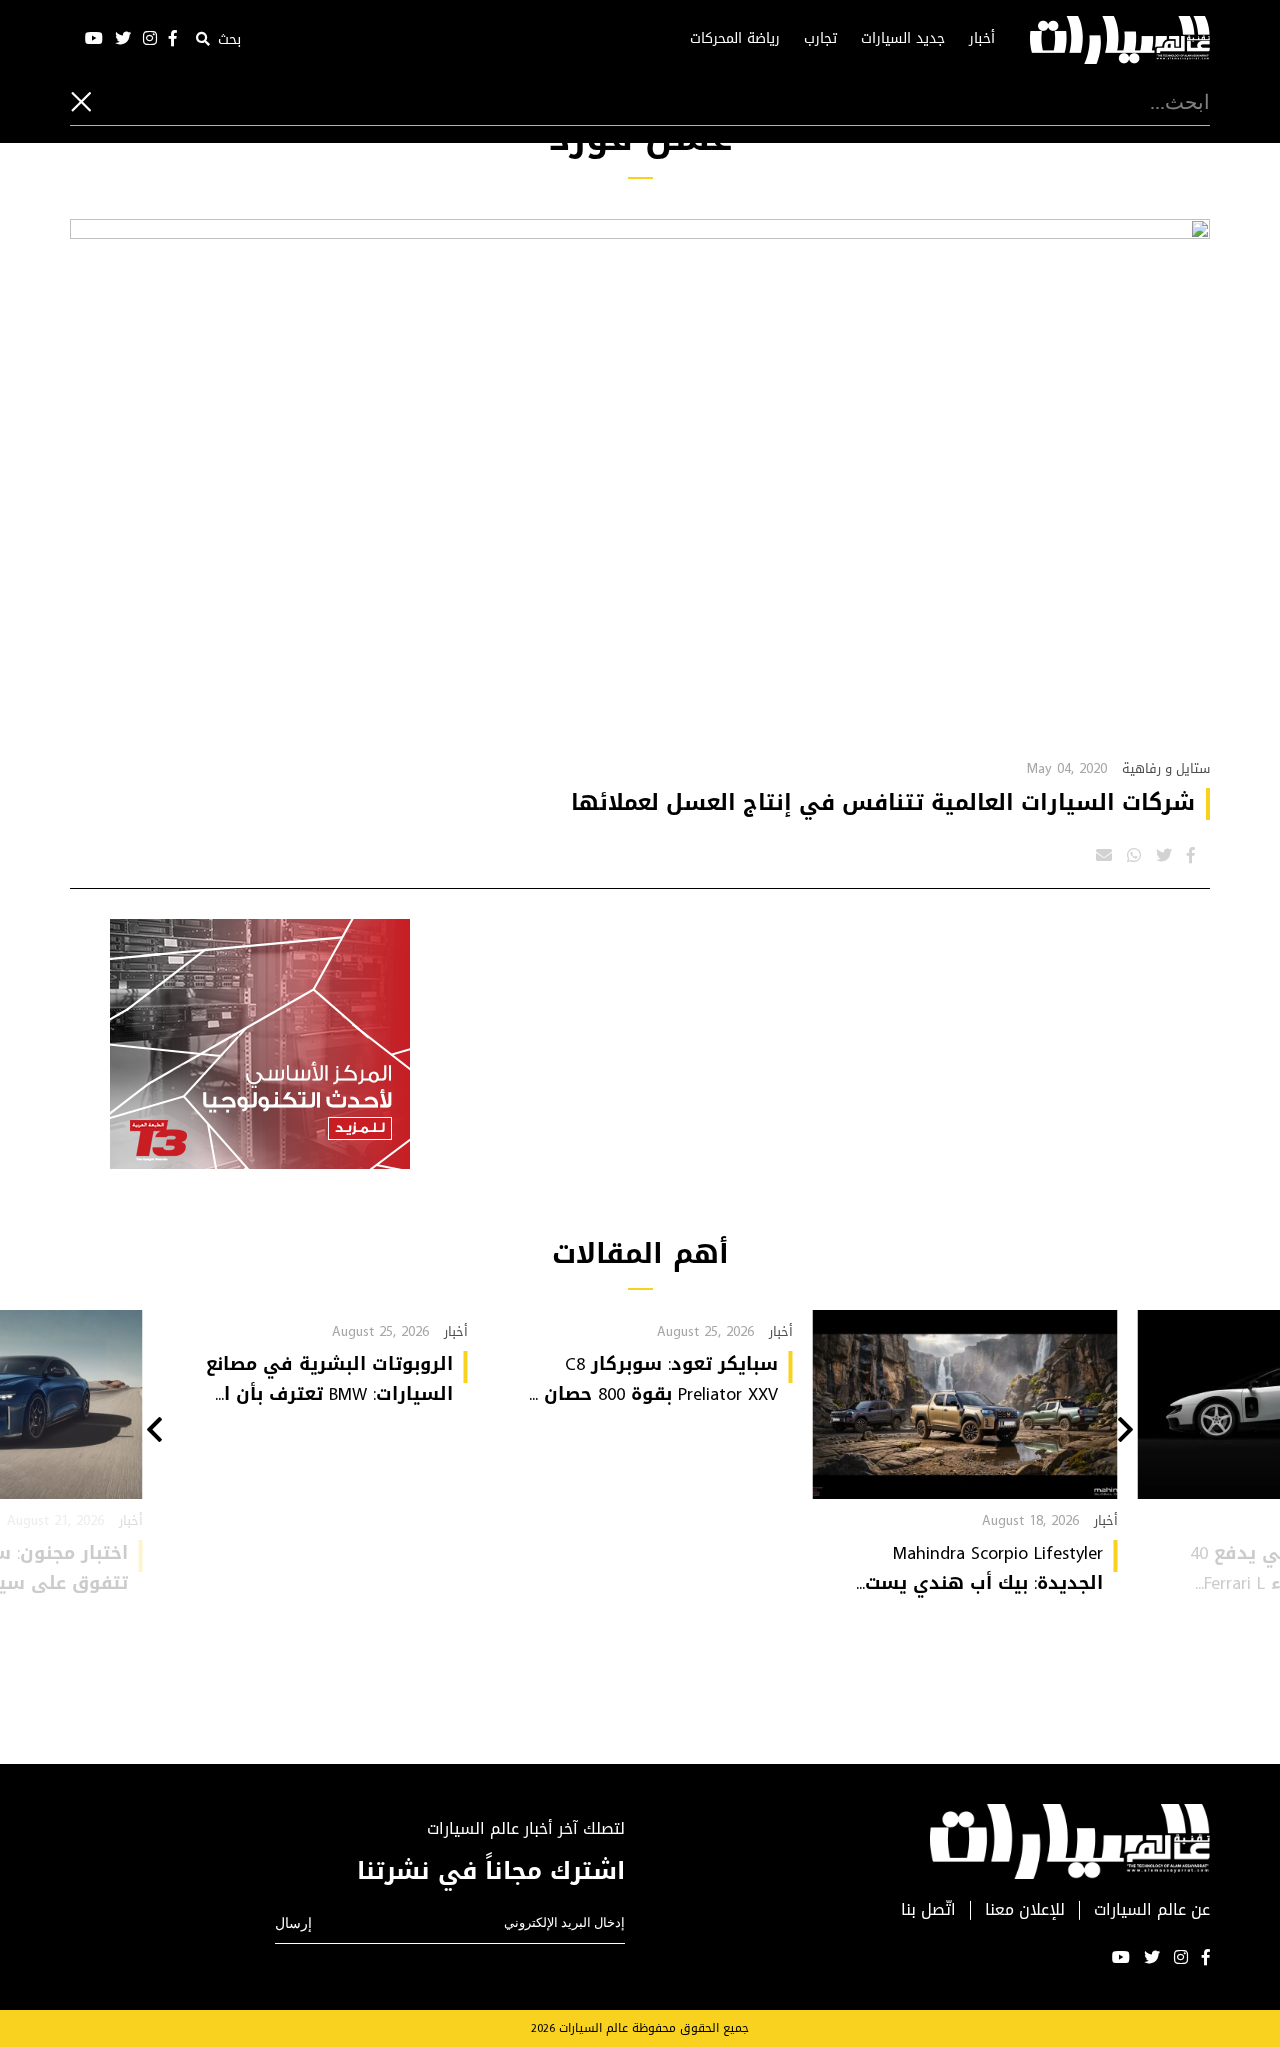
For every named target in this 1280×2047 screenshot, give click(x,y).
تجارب (820, 39)
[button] (1125, 1432)
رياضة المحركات (735, 39)
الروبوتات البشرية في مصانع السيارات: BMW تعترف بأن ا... (329, 1379)
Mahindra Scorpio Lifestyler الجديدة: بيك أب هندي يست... (979, 1568)
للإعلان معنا (1025, 1910)
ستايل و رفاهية (1166, 768)
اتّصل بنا (928, 1910)
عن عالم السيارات (1152, 1910)
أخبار (982, 39)
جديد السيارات (903, 39)
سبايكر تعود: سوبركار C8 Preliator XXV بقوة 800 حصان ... (653, 1379)
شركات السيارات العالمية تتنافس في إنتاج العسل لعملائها (883, 803)
